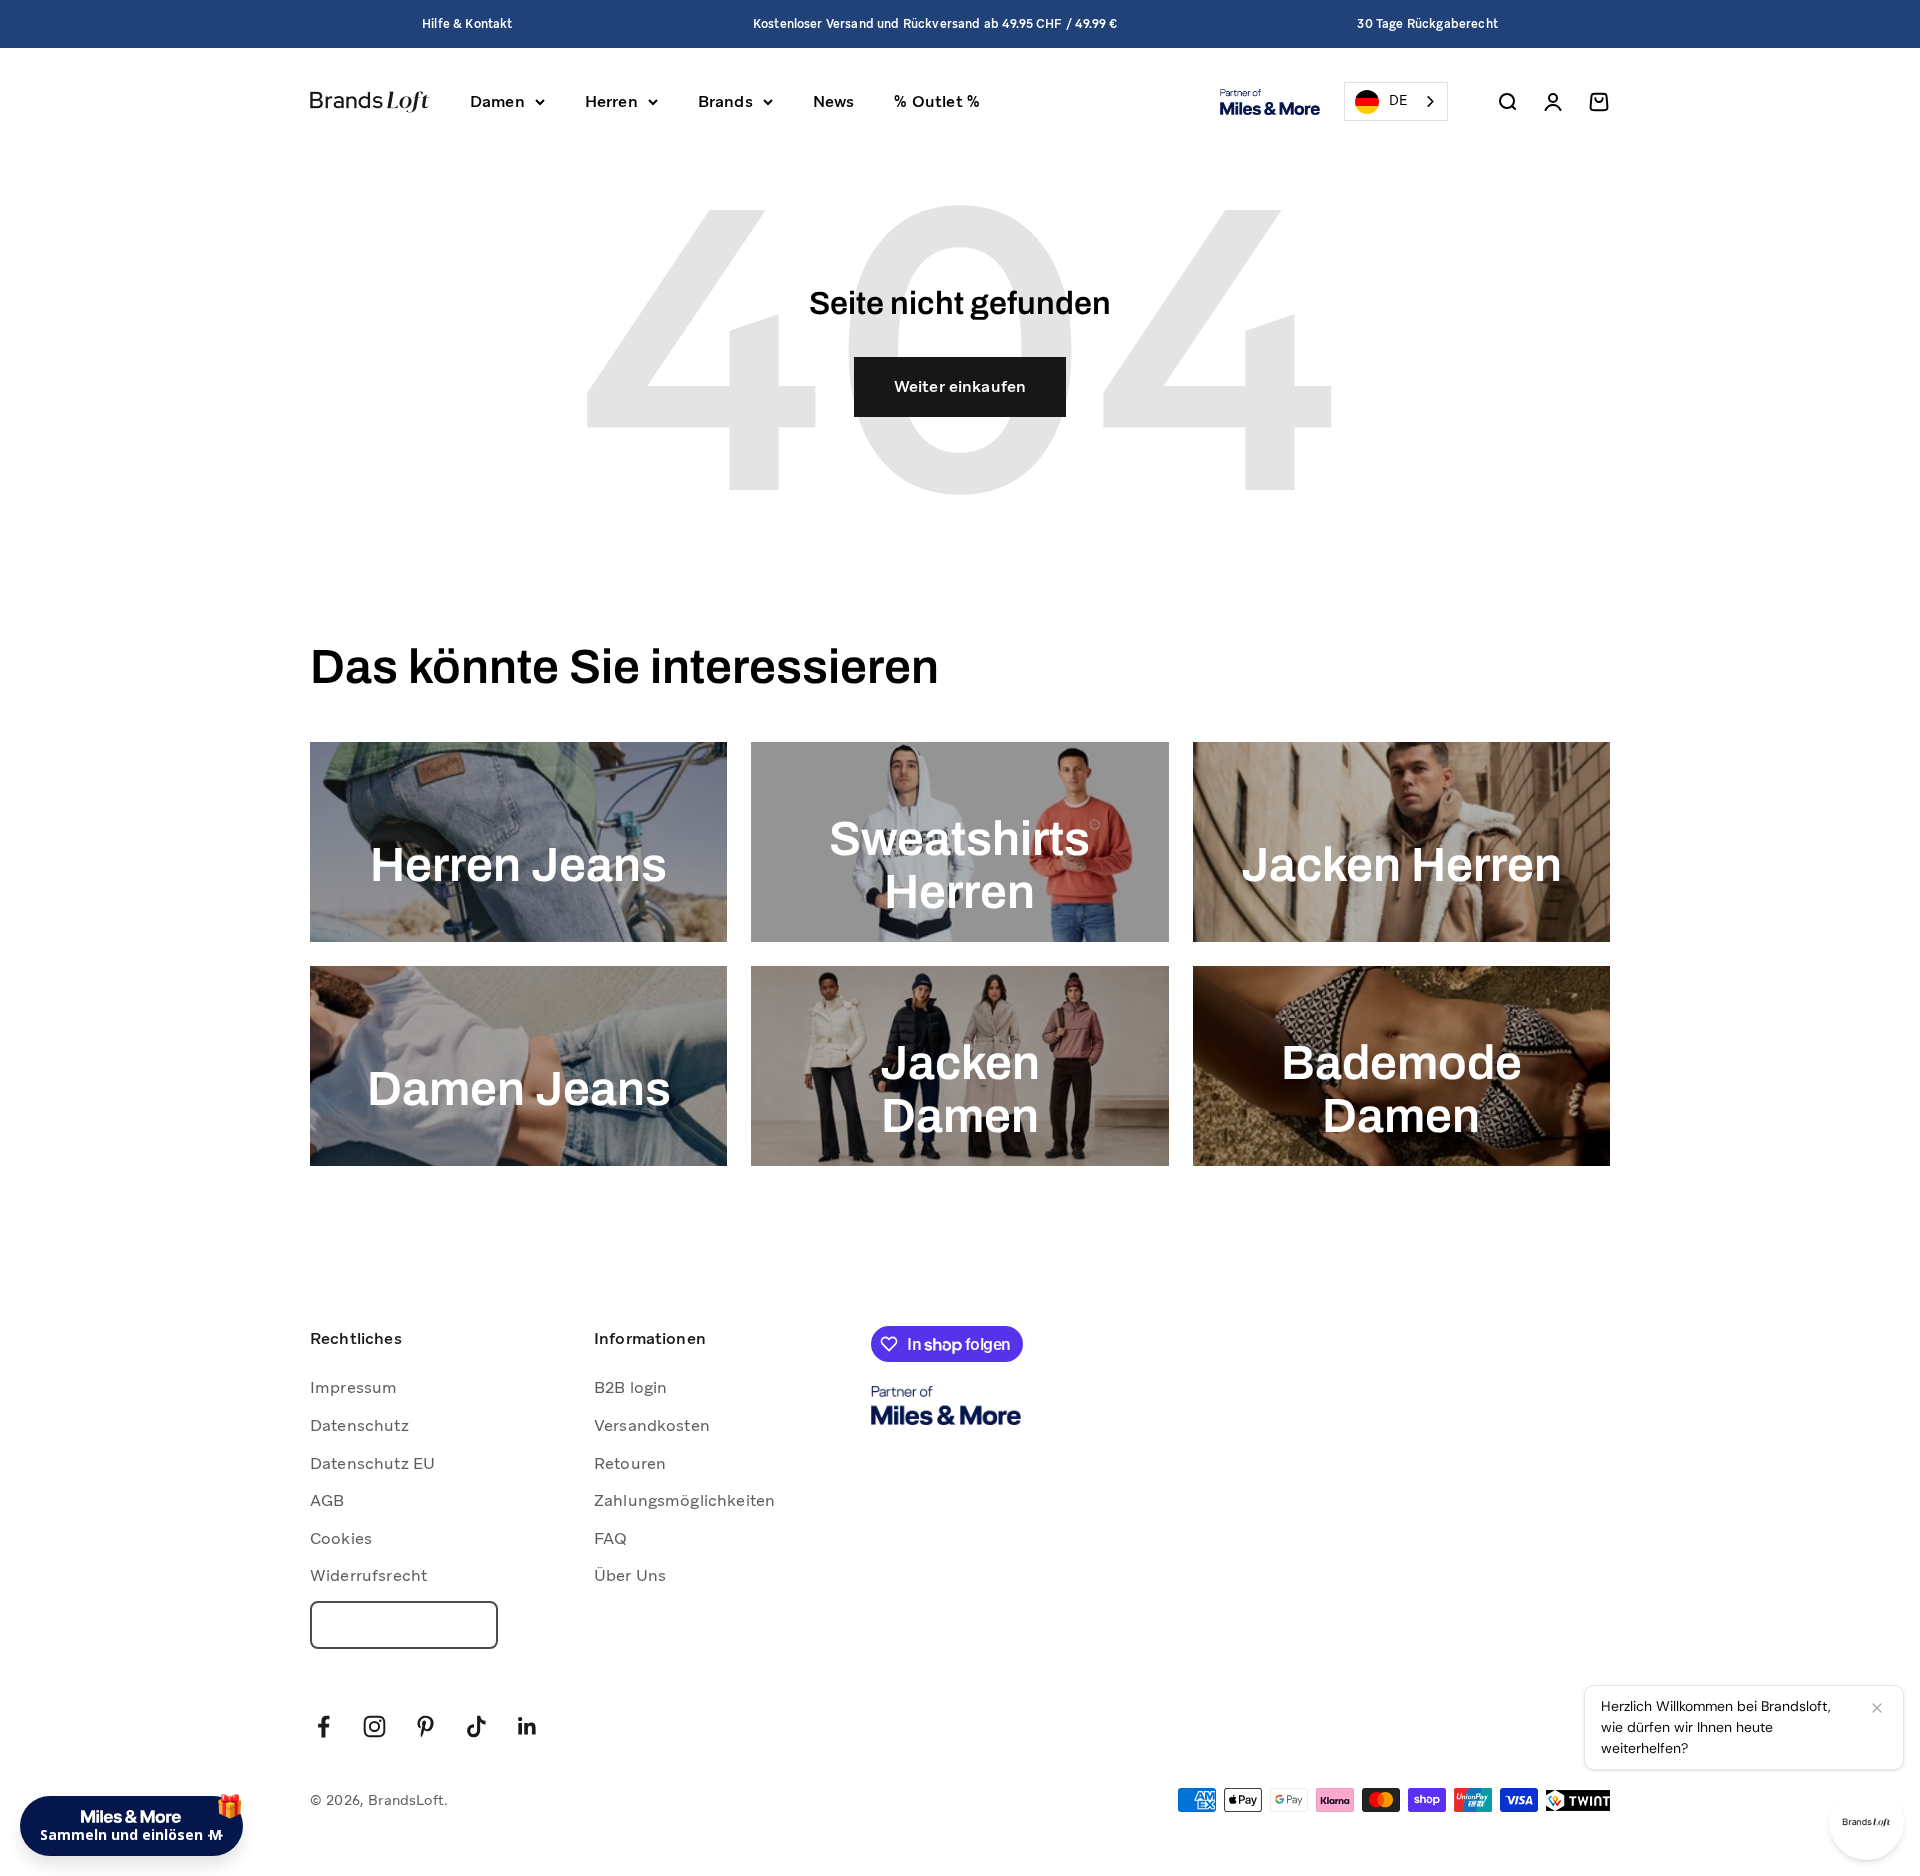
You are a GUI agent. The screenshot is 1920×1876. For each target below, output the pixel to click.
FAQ (610, 1538)
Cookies (341, 1538)
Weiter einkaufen (960, 386)
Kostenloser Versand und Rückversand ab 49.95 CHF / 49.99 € (935, 24)
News (834, 101)
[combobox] (1396, 101)
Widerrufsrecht (368, 1575)
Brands (725, 101)
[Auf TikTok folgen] (476, 1726)
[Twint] (1578, 1800)
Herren (611, 101)
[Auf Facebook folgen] (323, 1726)
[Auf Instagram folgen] (374, 1726)
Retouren (630, 1463)
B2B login (630, 1387)
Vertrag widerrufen (404, 1625)
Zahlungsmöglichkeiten (684, 1500)
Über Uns (630, 1575)
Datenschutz (359, 1425)
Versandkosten (652, 1425)
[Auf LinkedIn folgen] (527, 1726)
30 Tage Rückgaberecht (1427, 24)
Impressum (353, 1387)
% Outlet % (937, 101)
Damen (497, 101)
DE (1398, 100)
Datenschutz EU (372, 1463)
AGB (327, 1500)
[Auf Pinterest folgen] (425, 1726)
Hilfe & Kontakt (467, 24)
